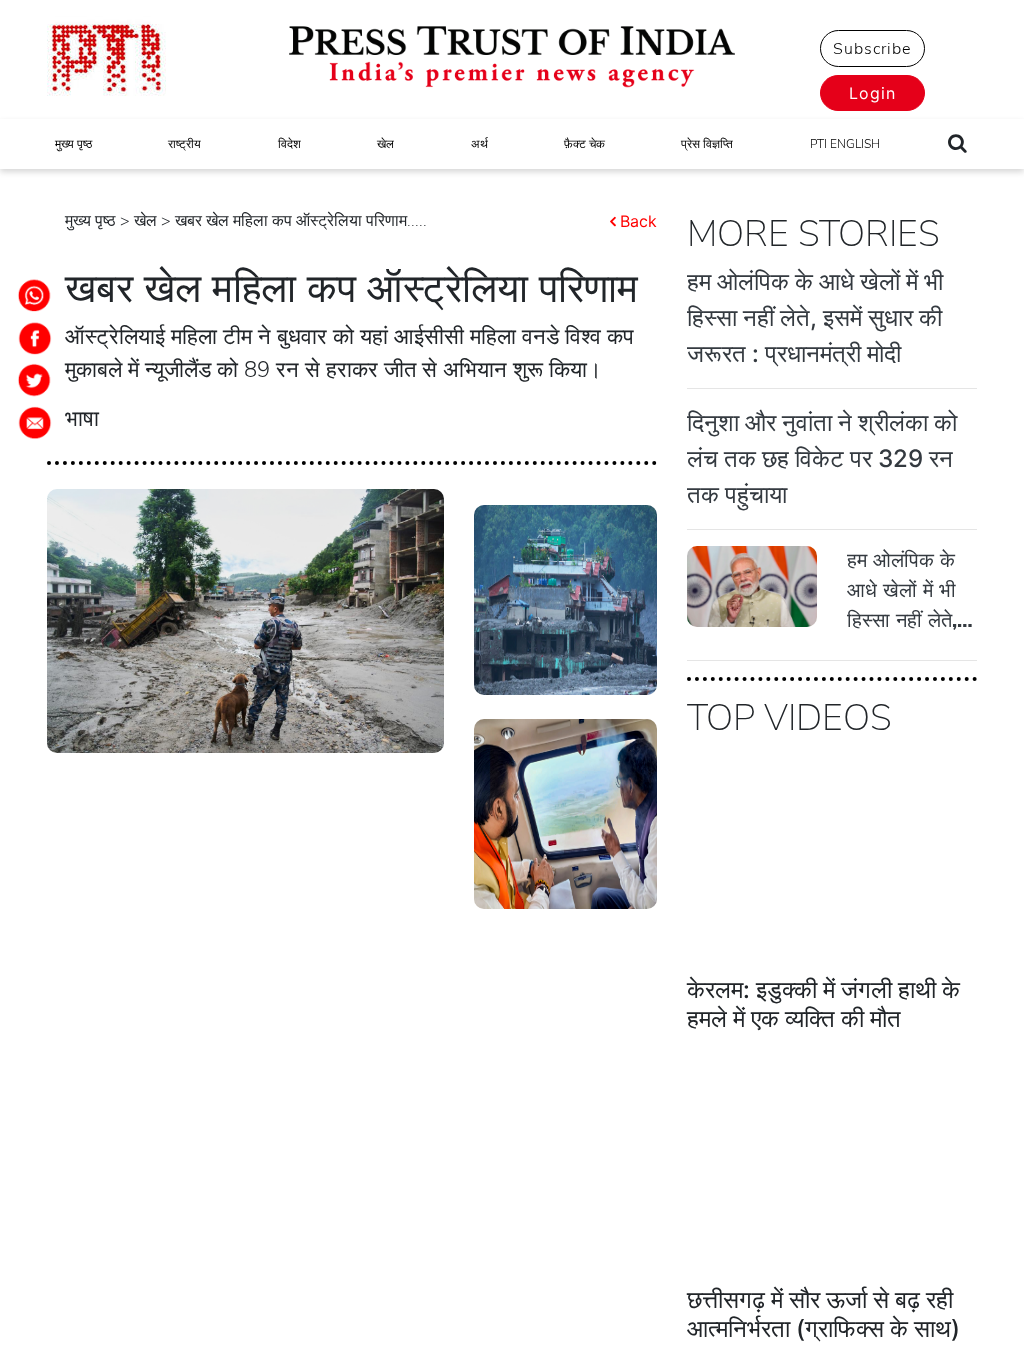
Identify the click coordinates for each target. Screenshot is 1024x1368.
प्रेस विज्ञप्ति (707, 144)
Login (872, 93)
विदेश (289, 144)
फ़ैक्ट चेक (584, 144)
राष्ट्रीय (184, 144)
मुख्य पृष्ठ (73, 144)
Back (638, 221)
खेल (385, 144)
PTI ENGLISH (845, 144)
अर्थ (479, 144)
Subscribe (872, 49)
